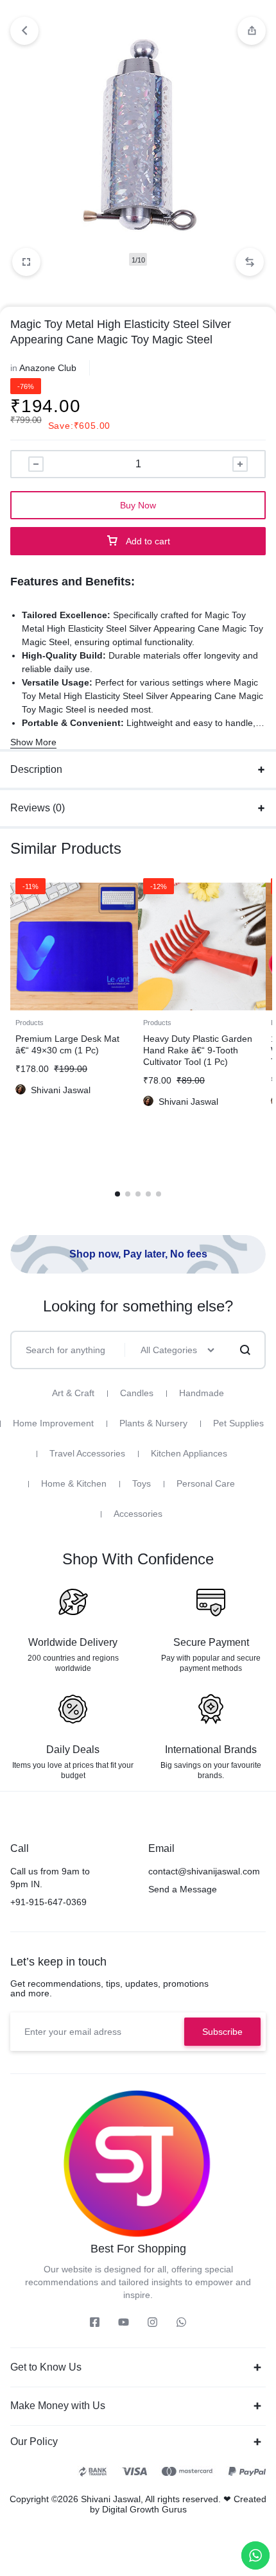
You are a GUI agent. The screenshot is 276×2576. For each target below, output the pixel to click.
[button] (250, 262)
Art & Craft (73, 1393)
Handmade (202, 1393)
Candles (137, 1393)
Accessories (138, 1514)
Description (36, 769)
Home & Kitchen (74, 1483)
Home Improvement (53, 1423)
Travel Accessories (87, 1453)
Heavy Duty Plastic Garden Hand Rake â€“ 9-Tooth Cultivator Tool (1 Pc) (198, 1050)
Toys (142, 1483)
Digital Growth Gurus (144, 2509)
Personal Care (206, 1483)
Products (30, 1023)
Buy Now (138, 505)
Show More (33, 742)
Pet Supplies (238, 1423)
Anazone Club (48, 368)
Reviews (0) (38, 808)
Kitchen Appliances (189, 1453)
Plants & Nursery (153, 1423)
